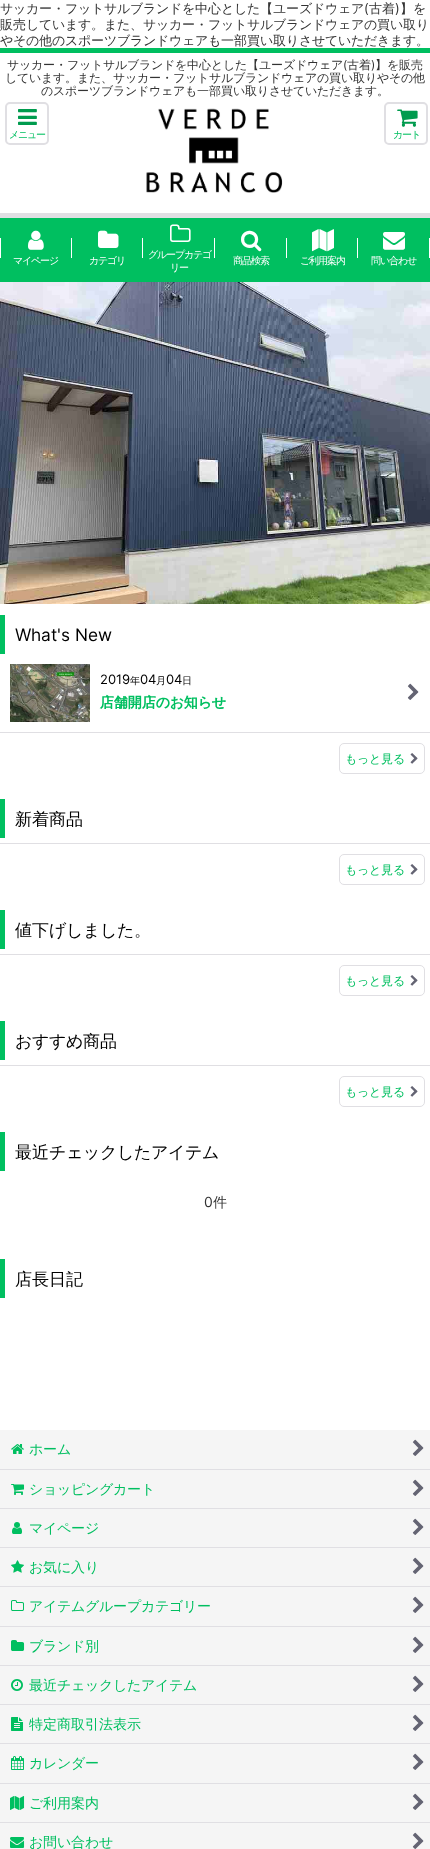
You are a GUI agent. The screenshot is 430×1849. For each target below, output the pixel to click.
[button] (27, 123)
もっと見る (375, 758)
